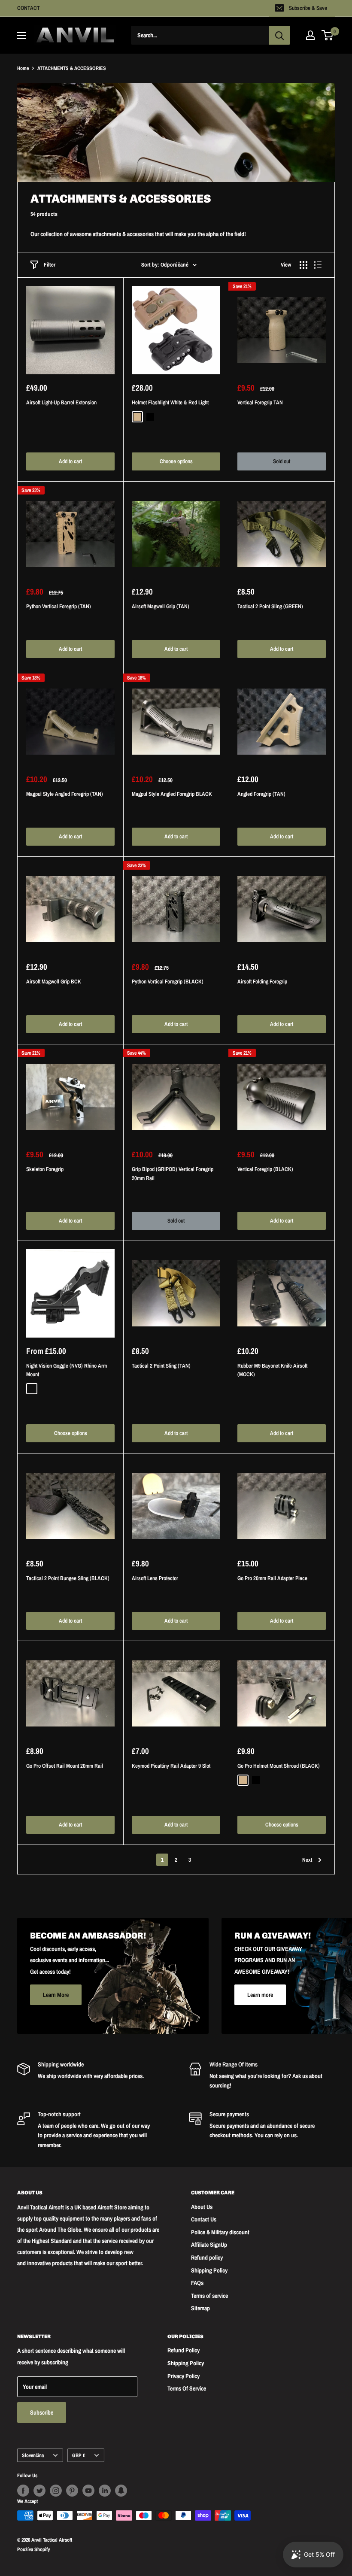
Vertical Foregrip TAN (260, 402)
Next (307, 1860)
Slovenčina (33, 2455)
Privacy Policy (184, 2376)
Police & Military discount (220, 2232)
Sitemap (200, 2308)
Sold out (282, 461)
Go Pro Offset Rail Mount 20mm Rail (65, 1766)
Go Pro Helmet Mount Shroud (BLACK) (279, 1766)
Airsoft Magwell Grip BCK (54, 982)
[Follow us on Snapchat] (121, 2491)
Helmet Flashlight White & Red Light (170, 402)
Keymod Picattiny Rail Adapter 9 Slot (171, 1766)
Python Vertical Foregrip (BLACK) (168, 982)
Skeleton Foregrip (45, 1169)
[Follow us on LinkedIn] (105, 2491)
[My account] (310, 35)
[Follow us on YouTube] (88, 2491)
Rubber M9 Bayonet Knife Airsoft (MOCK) (272, 1370)
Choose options (176, 461)
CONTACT (29, 8)
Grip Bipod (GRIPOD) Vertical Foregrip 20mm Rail (173, 1173)
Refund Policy (184, 2350)
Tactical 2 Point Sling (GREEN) (270, 606)
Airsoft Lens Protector (155, 1578)
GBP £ (79, 2455)
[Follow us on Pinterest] (72, 2491)
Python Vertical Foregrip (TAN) (59, 606)
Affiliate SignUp (209, 2245)
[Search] (279, 35)
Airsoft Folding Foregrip (262, 982)
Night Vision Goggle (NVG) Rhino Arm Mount (67, 1370)
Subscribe (42, 2412)
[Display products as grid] (303, 265)
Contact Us (204, 2219)
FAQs (197, 2283)
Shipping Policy (209, 2270)
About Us (202, 2207)
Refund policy (207, 2257)
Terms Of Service (187, 2388)
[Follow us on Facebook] (23, 2491)
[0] (328, 35)
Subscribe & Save (308, 8)
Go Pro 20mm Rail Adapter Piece (272, 1578)
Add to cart (70, 461)
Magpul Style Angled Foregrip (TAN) (65, 794)
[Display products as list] (318, 265)
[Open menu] (21, 36)
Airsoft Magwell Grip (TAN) (161, 606)
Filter (50, 265)
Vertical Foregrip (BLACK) (265, 1169)
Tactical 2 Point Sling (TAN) (161, 1366)
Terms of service (209, 2296)
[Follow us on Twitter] (39, 2491)
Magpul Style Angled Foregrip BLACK (172, 794)
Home (23, 68)
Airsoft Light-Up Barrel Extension (61, 402)
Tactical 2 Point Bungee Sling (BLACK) (68, 1578)
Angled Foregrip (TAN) (261, 794)
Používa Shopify (33, 2549)
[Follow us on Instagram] (56, 2491)
